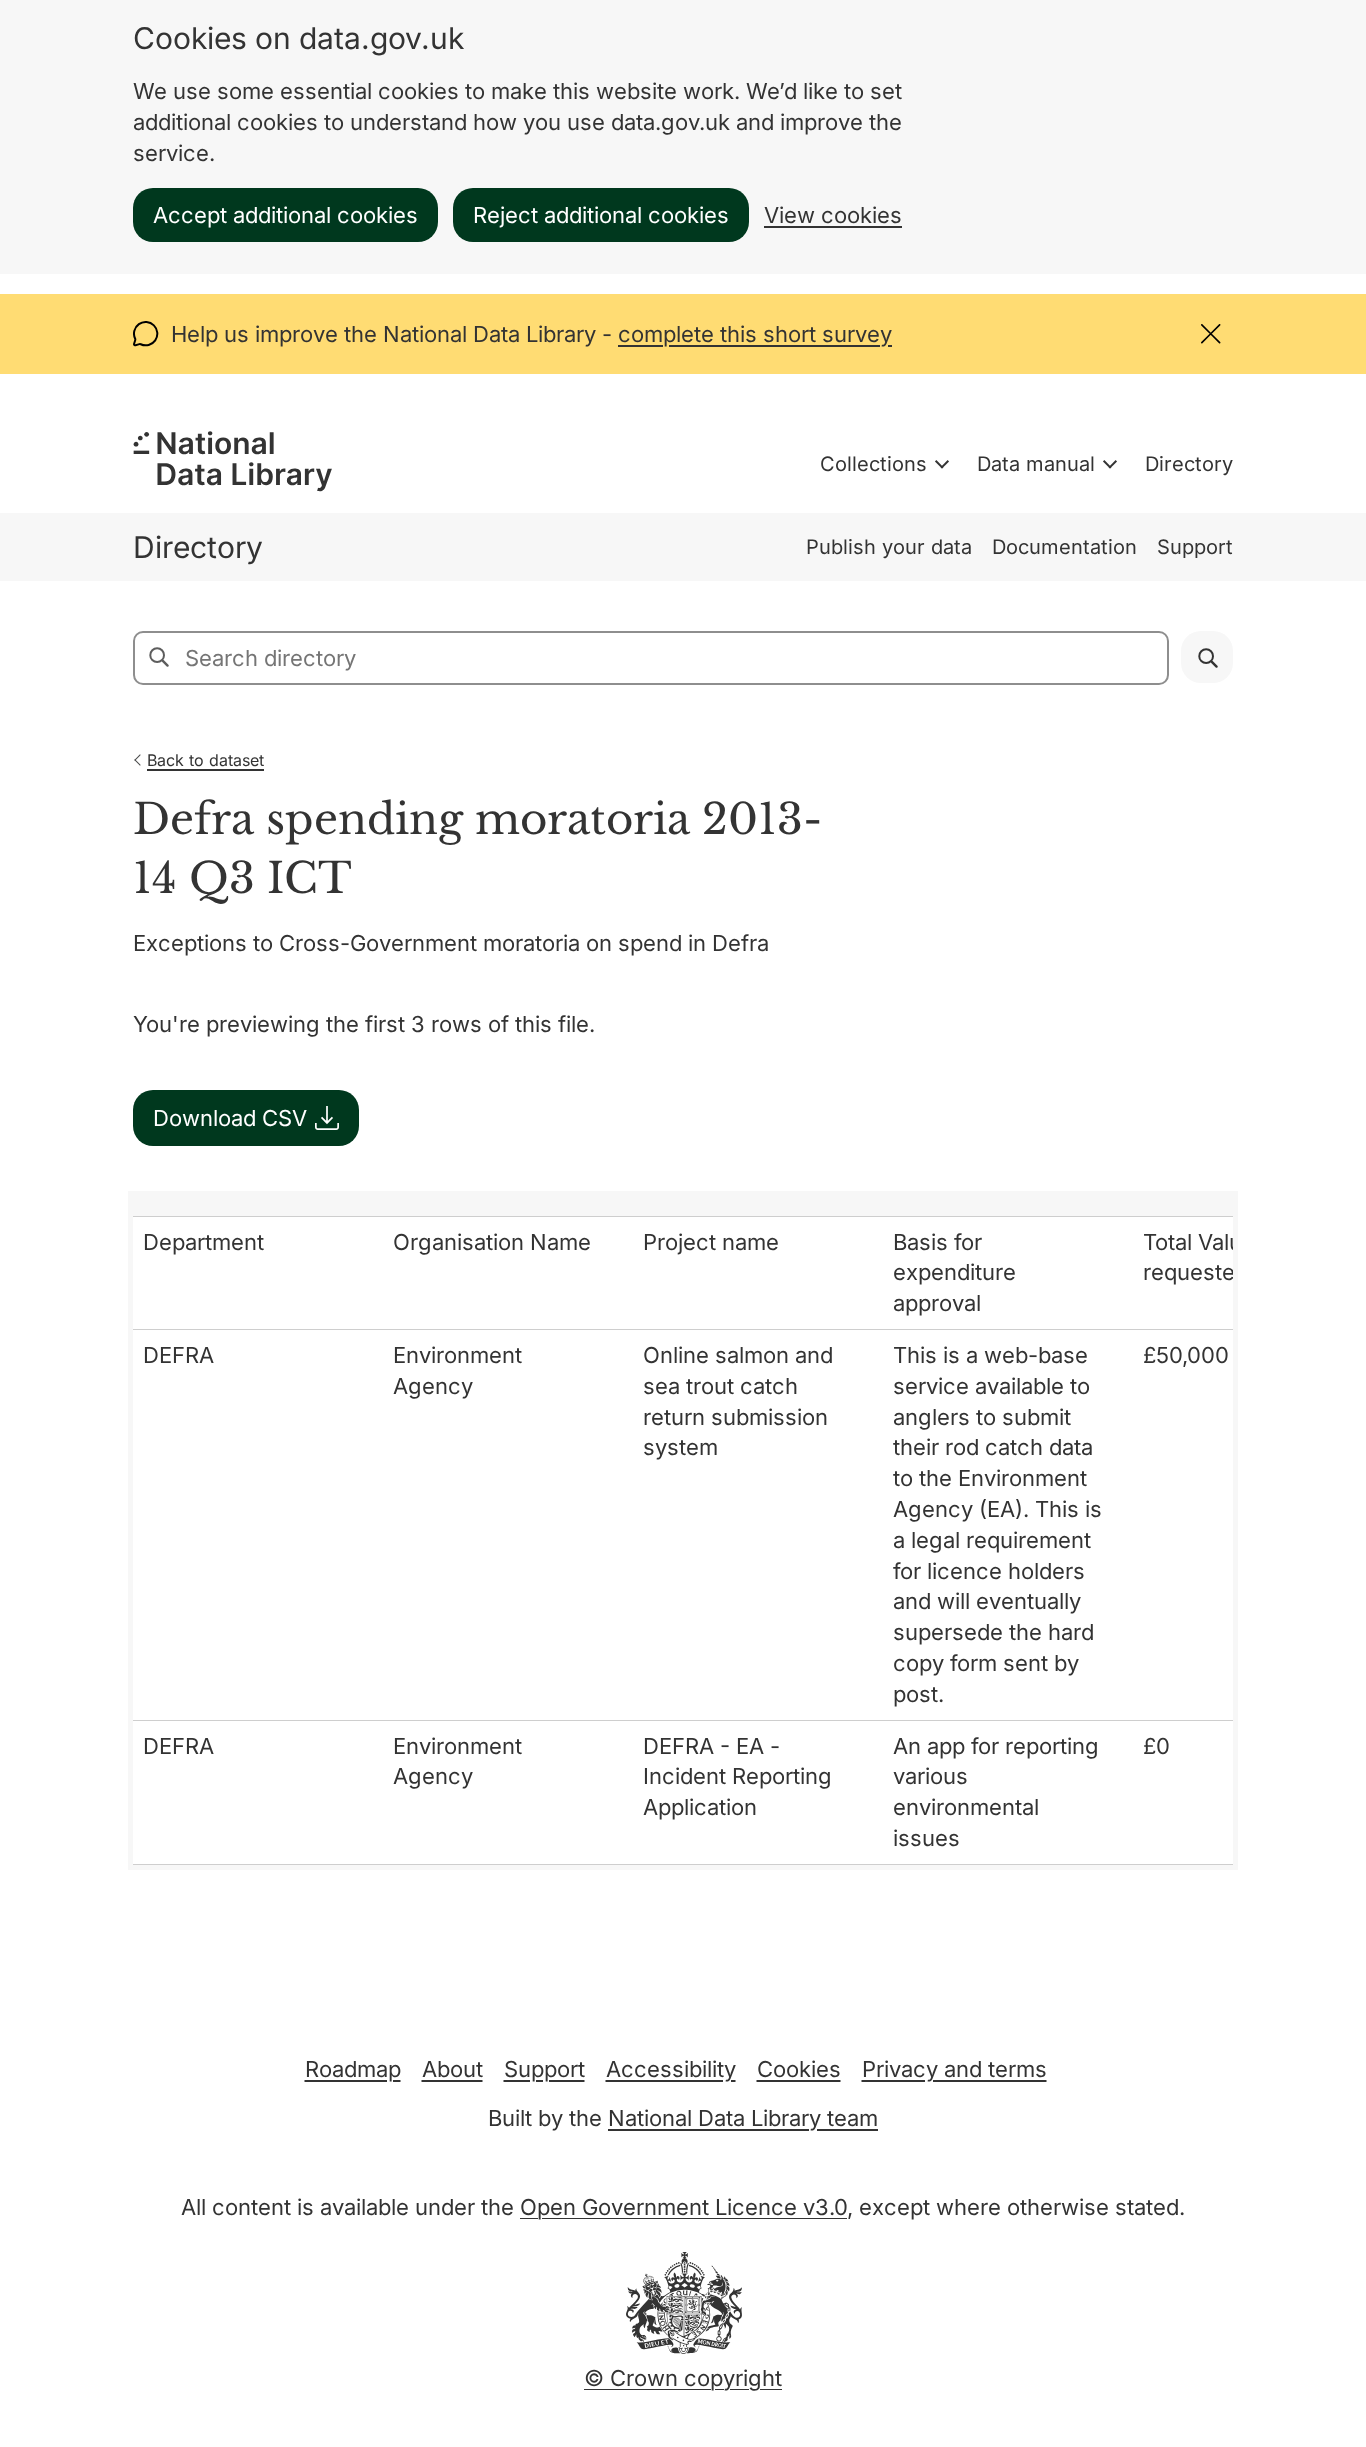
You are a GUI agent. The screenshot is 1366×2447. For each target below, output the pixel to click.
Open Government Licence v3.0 (683, 2207)
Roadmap (353, 2069)
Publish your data (889, 547)
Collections (873, 464)
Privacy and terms (954, 2069)
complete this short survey (755, 334)
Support (1195, 547)
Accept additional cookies (285, 215)
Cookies (799, 2069)
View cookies (833, 215)
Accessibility (671, 2069)
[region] (683, 1530)
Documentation (1064, 547)
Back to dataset (205, 760)
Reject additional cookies (601, 215)
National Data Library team (743, 2118)
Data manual (1036, 464)
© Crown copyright (683, 2378)
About (452, 2069)
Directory (1189, 464)
